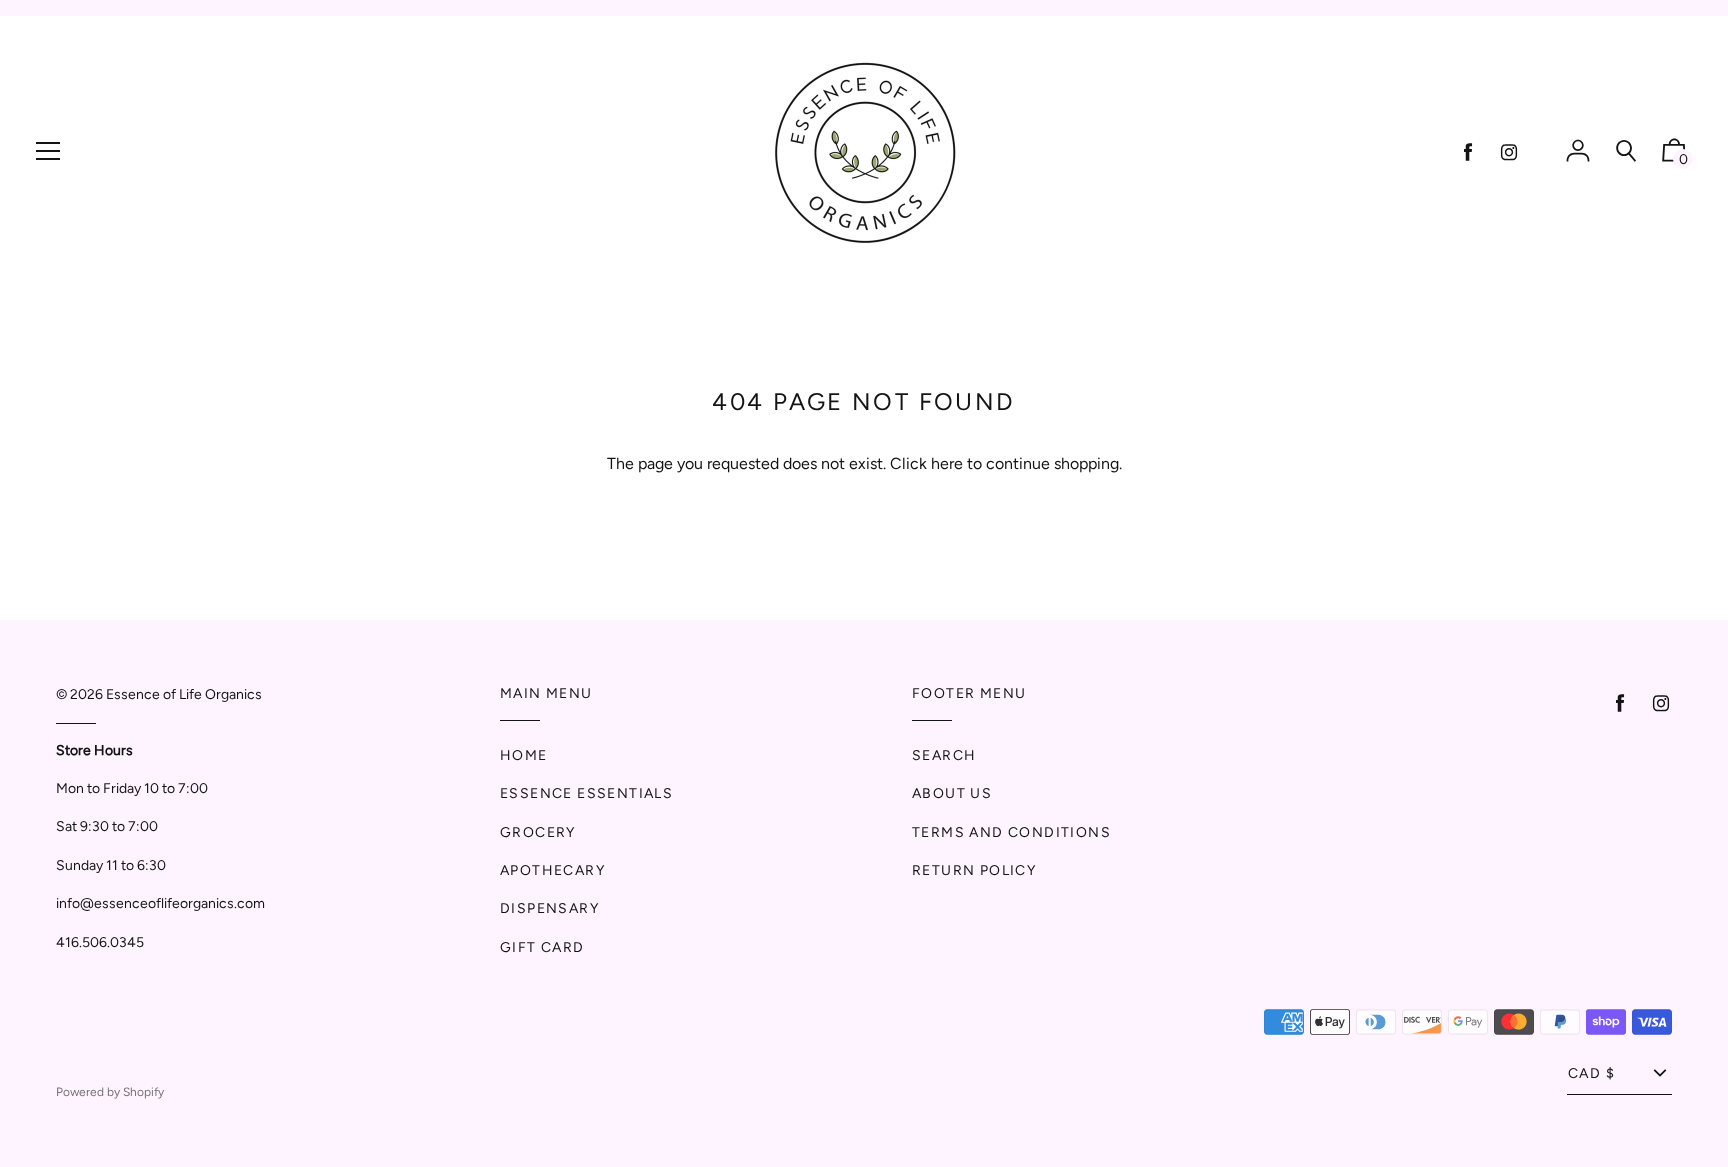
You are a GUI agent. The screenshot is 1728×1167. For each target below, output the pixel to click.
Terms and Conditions (1011, 832)
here (947, 463)
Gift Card (542, 947)
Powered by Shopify (110, 1092)
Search (944, 755)
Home (524, 755)
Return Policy (974, 870)
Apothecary (552, 870)
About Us (952, 793)
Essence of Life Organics (184, 694)
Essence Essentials (586, 793)
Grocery (538, 832)
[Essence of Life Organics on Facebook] (1468, 152)
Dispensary (549, 908)
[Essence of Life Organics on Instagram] (1509, 152)
